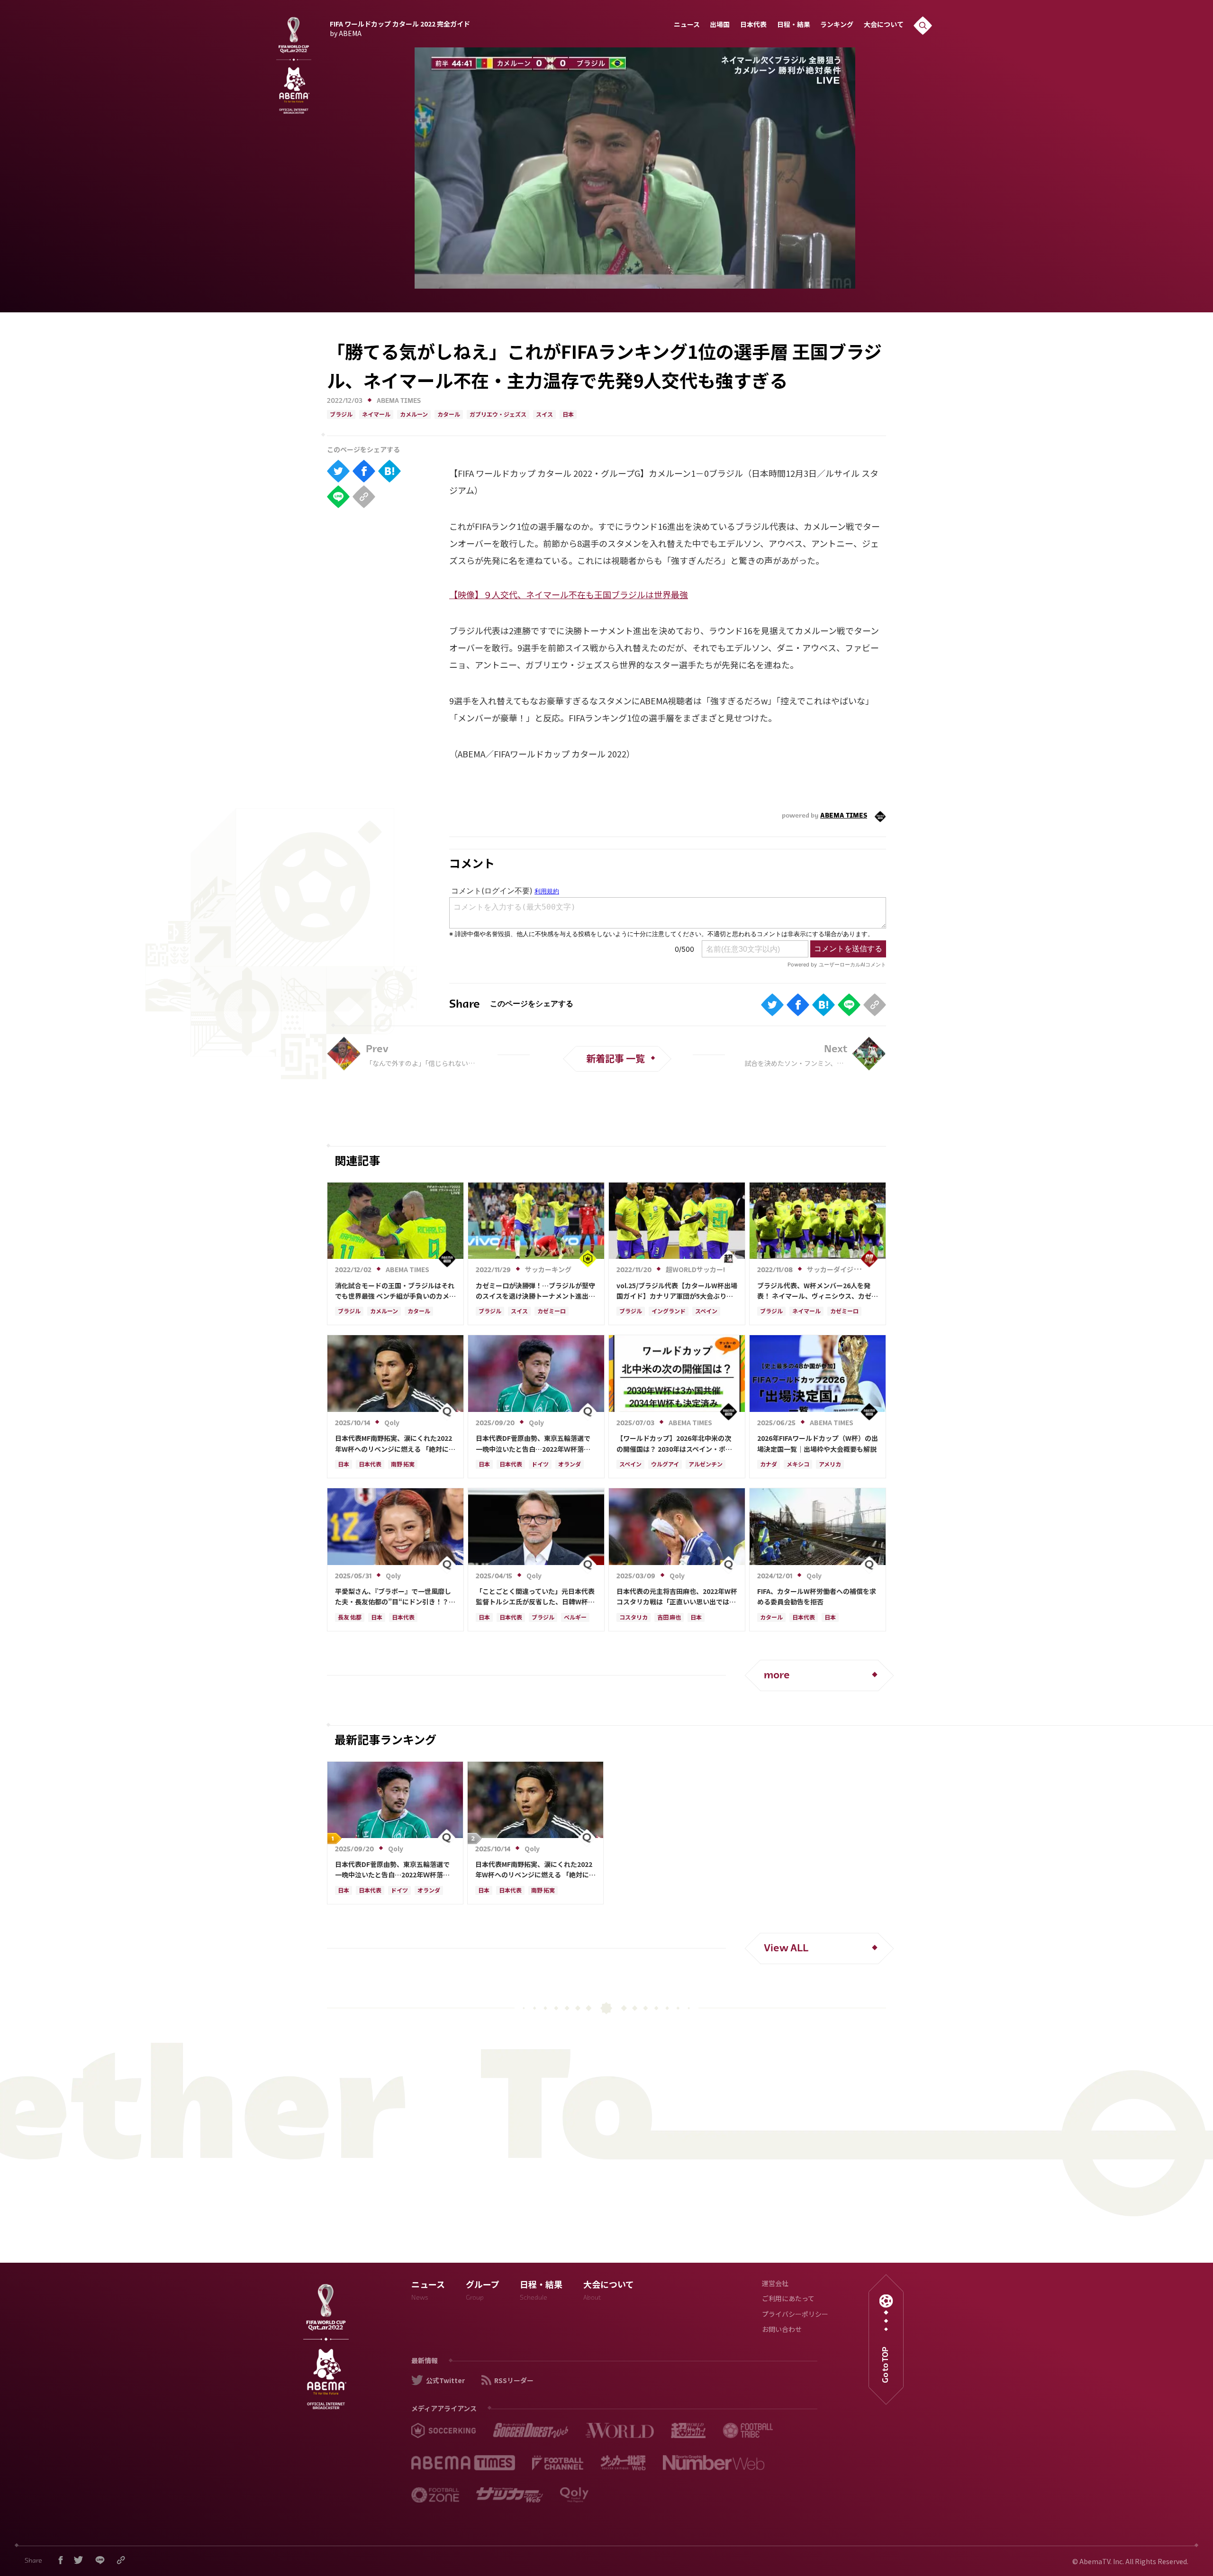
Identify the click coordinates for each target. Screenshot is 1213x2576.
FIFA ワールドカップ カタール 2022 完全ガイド (400, 27)
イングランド (669, 1312)
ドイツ (540, 1465)
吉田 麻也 (669, 1618)
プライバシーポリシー (795, 2315)
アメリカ (830, 1465)
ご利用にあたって (788, 2299)
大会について (884, 25)
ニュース (687, 25)
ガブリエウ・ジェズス (498, 415)
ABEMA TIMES (399, 401)
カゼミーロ (552, 1312)
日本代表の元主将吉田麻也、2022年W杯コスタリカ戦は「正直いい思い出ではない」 (677, 1597)
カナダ (769, 1465)
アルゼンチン (706, 1465)
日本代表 (753, 25)
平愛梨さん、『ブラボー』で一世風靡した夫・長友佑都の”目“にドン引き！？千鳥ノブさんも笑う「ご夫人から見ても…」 (395, 1597)
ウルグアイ (665, 1465)
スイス (544, 415)
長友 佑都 (350, 1618)
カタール (449, 415)
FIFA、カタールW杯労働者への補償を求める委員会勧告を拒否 (817, 1596)
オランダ (570, 1465)
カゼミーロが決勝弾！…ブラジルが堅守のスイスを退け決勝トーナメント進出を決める (535, 1291)
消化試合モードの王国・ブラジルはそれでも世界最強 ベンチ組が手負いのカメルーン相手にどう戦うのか (395, 1291)
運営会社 (775, 2284)
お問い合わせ (782, 2330)
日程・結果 (794, 25)
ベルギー (575, 1618)
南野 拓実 (403, 1465)
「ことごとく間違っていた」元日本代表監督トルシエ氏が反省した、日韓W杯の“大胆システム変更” (535, 1597)
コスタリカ (634, 1618)
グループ (483, 2292)
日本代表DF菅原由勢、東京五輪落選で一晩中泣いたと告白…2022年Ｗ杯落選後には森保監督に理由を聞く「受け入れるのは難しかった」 (535, 1444)
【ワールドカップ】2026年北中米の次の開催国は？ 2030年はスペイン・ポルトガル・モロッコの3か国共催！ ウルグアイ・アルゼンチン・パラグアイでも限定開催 (676, 1444)
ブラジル (341, 415)
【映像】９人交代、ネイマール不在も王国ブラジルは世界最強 (569, 594)
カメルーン (414, 415)
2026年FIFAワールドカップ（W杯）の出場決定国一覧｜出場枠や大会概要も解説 (818, 1443)
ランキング (837, 25)
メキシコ (798, 1465)
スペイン (706, 1312)
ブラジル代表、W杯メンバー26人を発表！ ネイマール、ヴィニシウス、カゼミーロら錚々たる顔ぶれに (818, 1291)
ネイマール (376, 415)
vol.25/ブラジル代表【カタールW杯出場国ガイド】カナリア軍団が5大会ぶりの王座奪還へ (677, 1291)
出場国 (720, 25)
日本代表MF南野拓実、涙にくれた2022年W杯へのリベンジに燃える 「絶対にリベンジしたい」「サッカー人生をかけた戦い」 (395, 1444)
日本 (568, 415)
